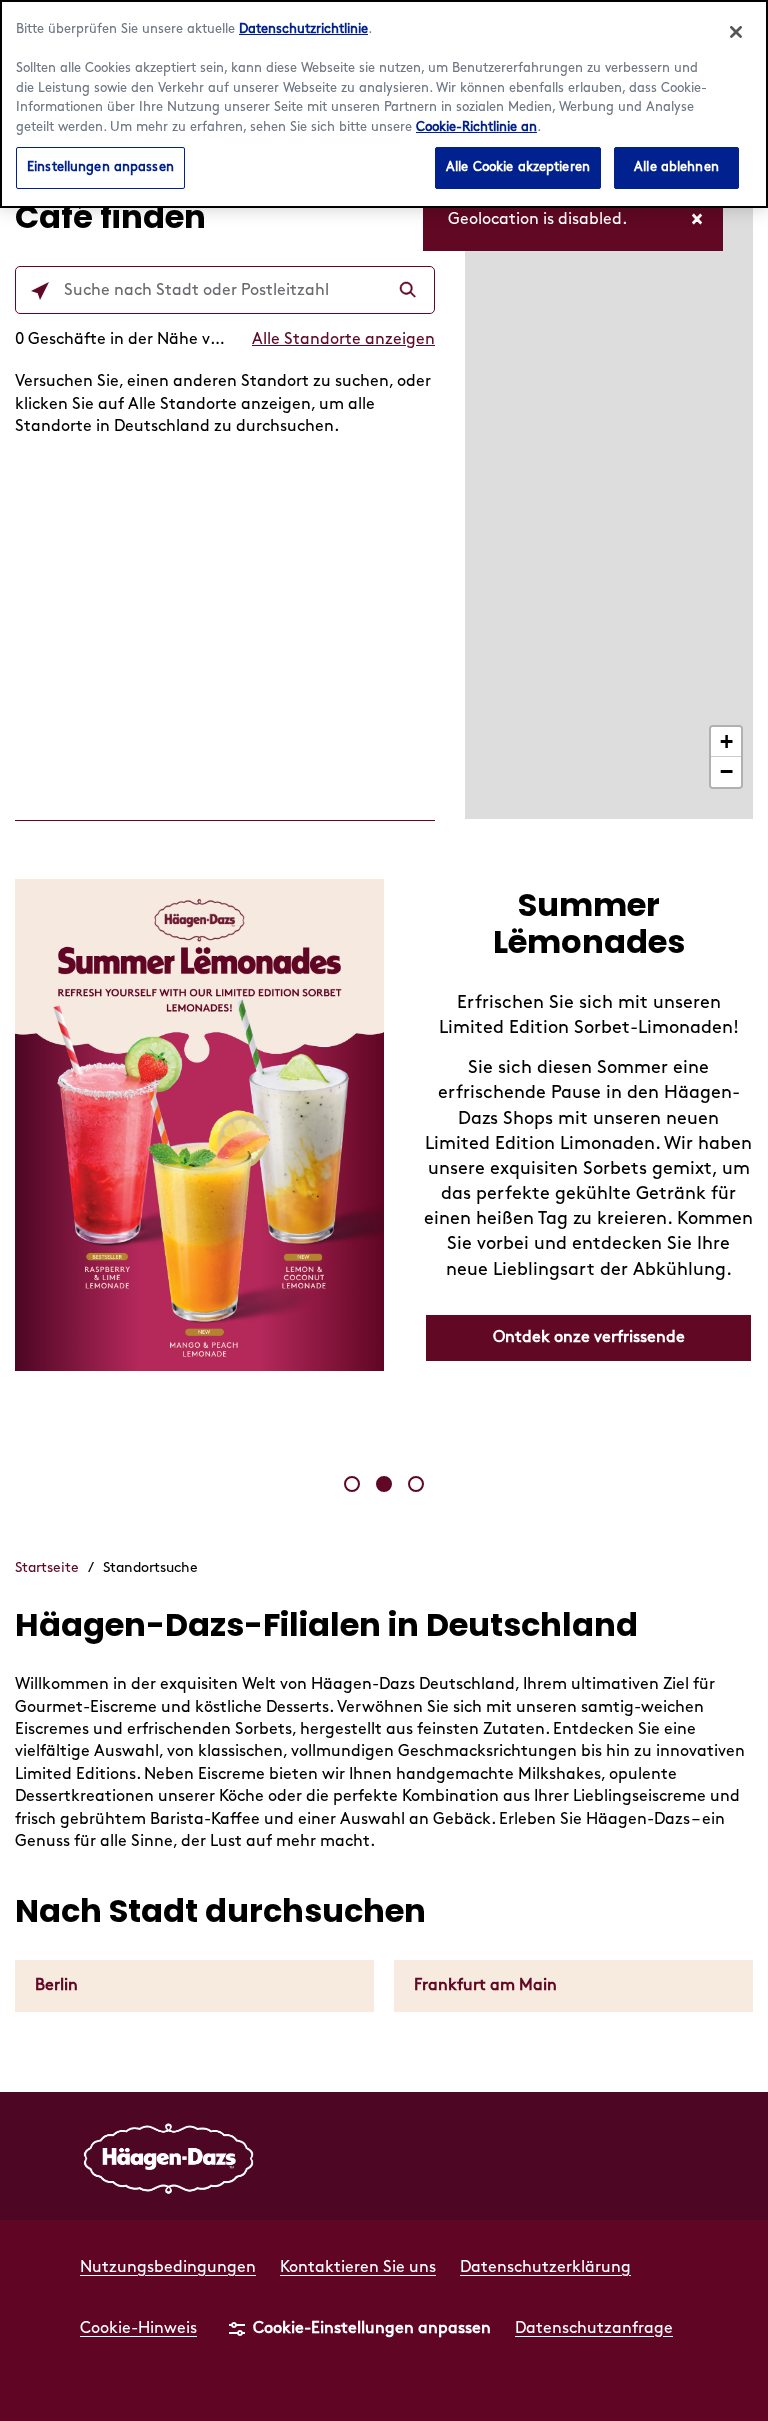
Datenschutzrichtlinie (303, 29)
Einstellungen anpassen (100, 167)
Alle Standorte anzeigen (343, 339)
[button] (352, 1484)
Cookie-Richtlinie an (476, 127)
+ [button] (726, 741)
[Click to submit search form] (410, 291)
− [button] (726, 771)
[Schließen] (736, 32)
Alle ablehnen (676, 167)
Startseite (47, 1567)
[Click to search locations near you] (40, 291)
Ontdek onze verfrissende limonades (589, 1346)
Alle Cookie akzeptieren (518, 167)
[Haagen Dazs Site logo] (169, 2156)
